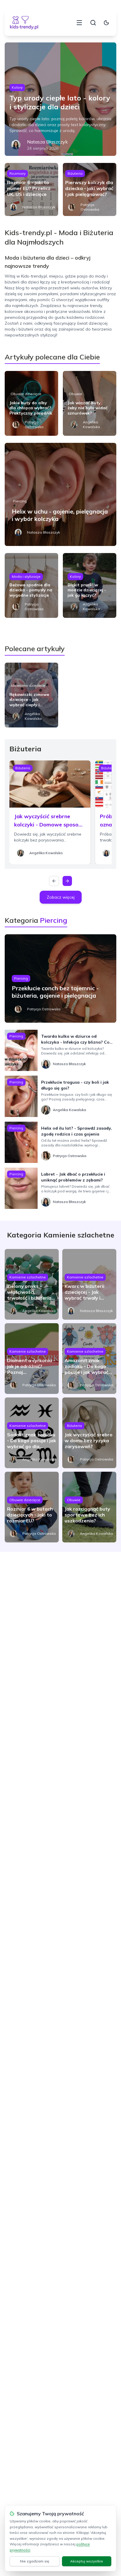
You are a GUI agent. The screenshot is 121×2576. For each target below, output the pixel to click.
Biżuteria (75, 173)
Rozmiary (17, 173)
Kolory (17, 87)
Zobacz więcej (61, 897)
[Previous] (54, 881)
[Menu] (79, 23)
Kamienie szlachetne (28, 1277)
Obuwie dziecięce (26, 394)
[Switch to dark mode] (106, 23)
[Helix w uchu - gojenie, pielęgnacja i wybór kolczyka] (60, 494)
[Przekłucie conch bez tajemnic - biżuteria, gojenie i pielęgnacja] (60, 978)
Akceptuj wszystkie (87, 2561)
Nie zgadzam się (35, 2561)
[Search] (93, 23)
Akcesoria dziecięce (28, 685)
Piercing (20, 501)
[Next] (67, 881)
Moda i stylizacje (26, 576)
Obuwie (75, 394)
